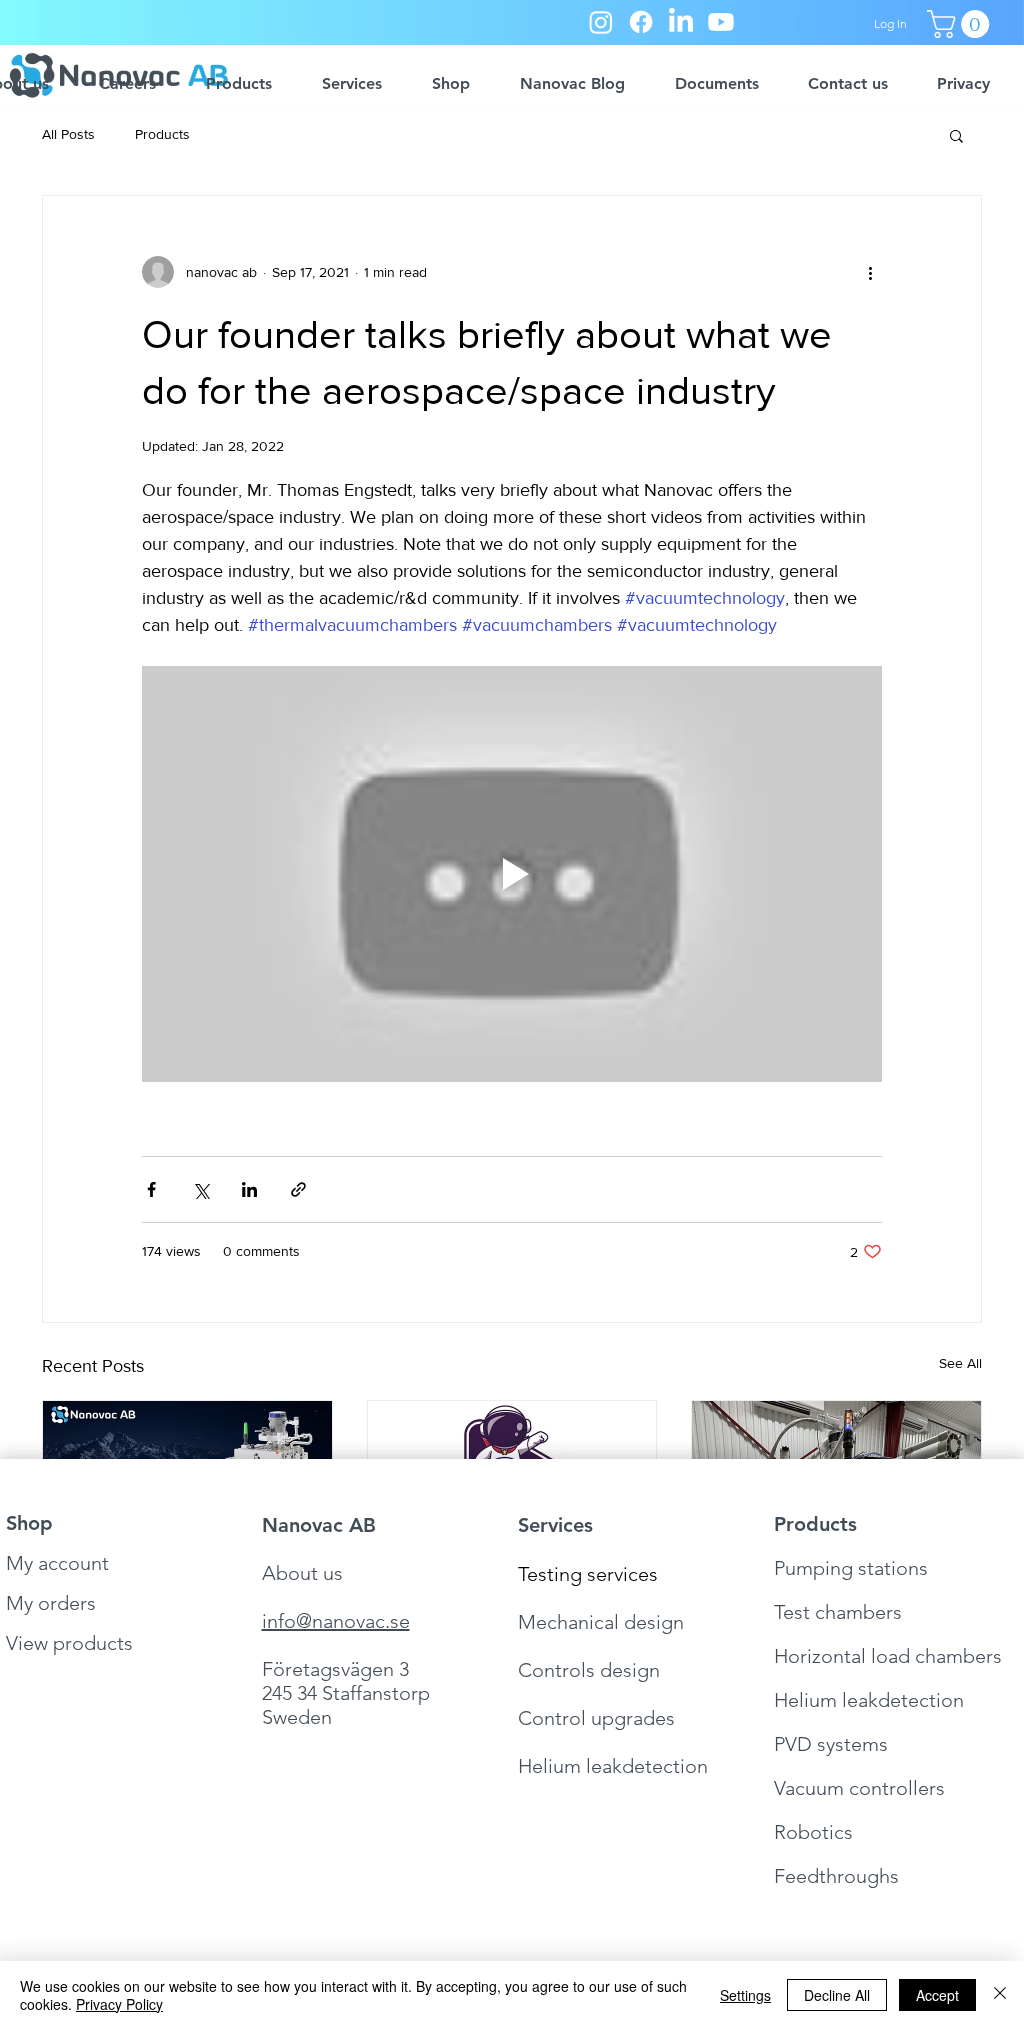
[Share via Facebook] (151, 1189)
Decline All (837, 1995)
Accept (937, 1995)
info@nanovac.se (336, 1621)
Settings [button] (745, 1995)
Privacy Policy (119, 2004)
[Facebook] (641, 22)
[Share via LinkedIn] (249, 1189)
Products (162, 134)
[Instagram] (601, 22)
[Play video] (512, 874)
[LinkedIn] (681, 22)
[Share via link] (298, 1189)
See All (960, 1363)
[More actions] (870, 272)
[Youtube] (721, 22)
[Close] (1000, 1995)
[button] (961, 24)
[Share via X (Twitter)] (200, 1189)
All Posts (68, 134)
